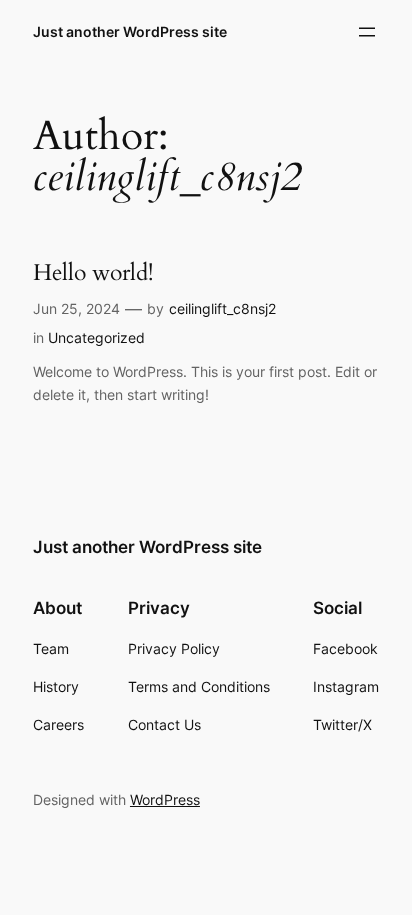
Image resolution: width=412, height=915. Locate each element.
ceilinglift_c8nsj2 (222, 308)
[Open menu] (367, 32)
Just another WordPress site (130, 31)
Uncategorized (96, 337)
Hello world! (93, 273)
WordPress (165, 799)
